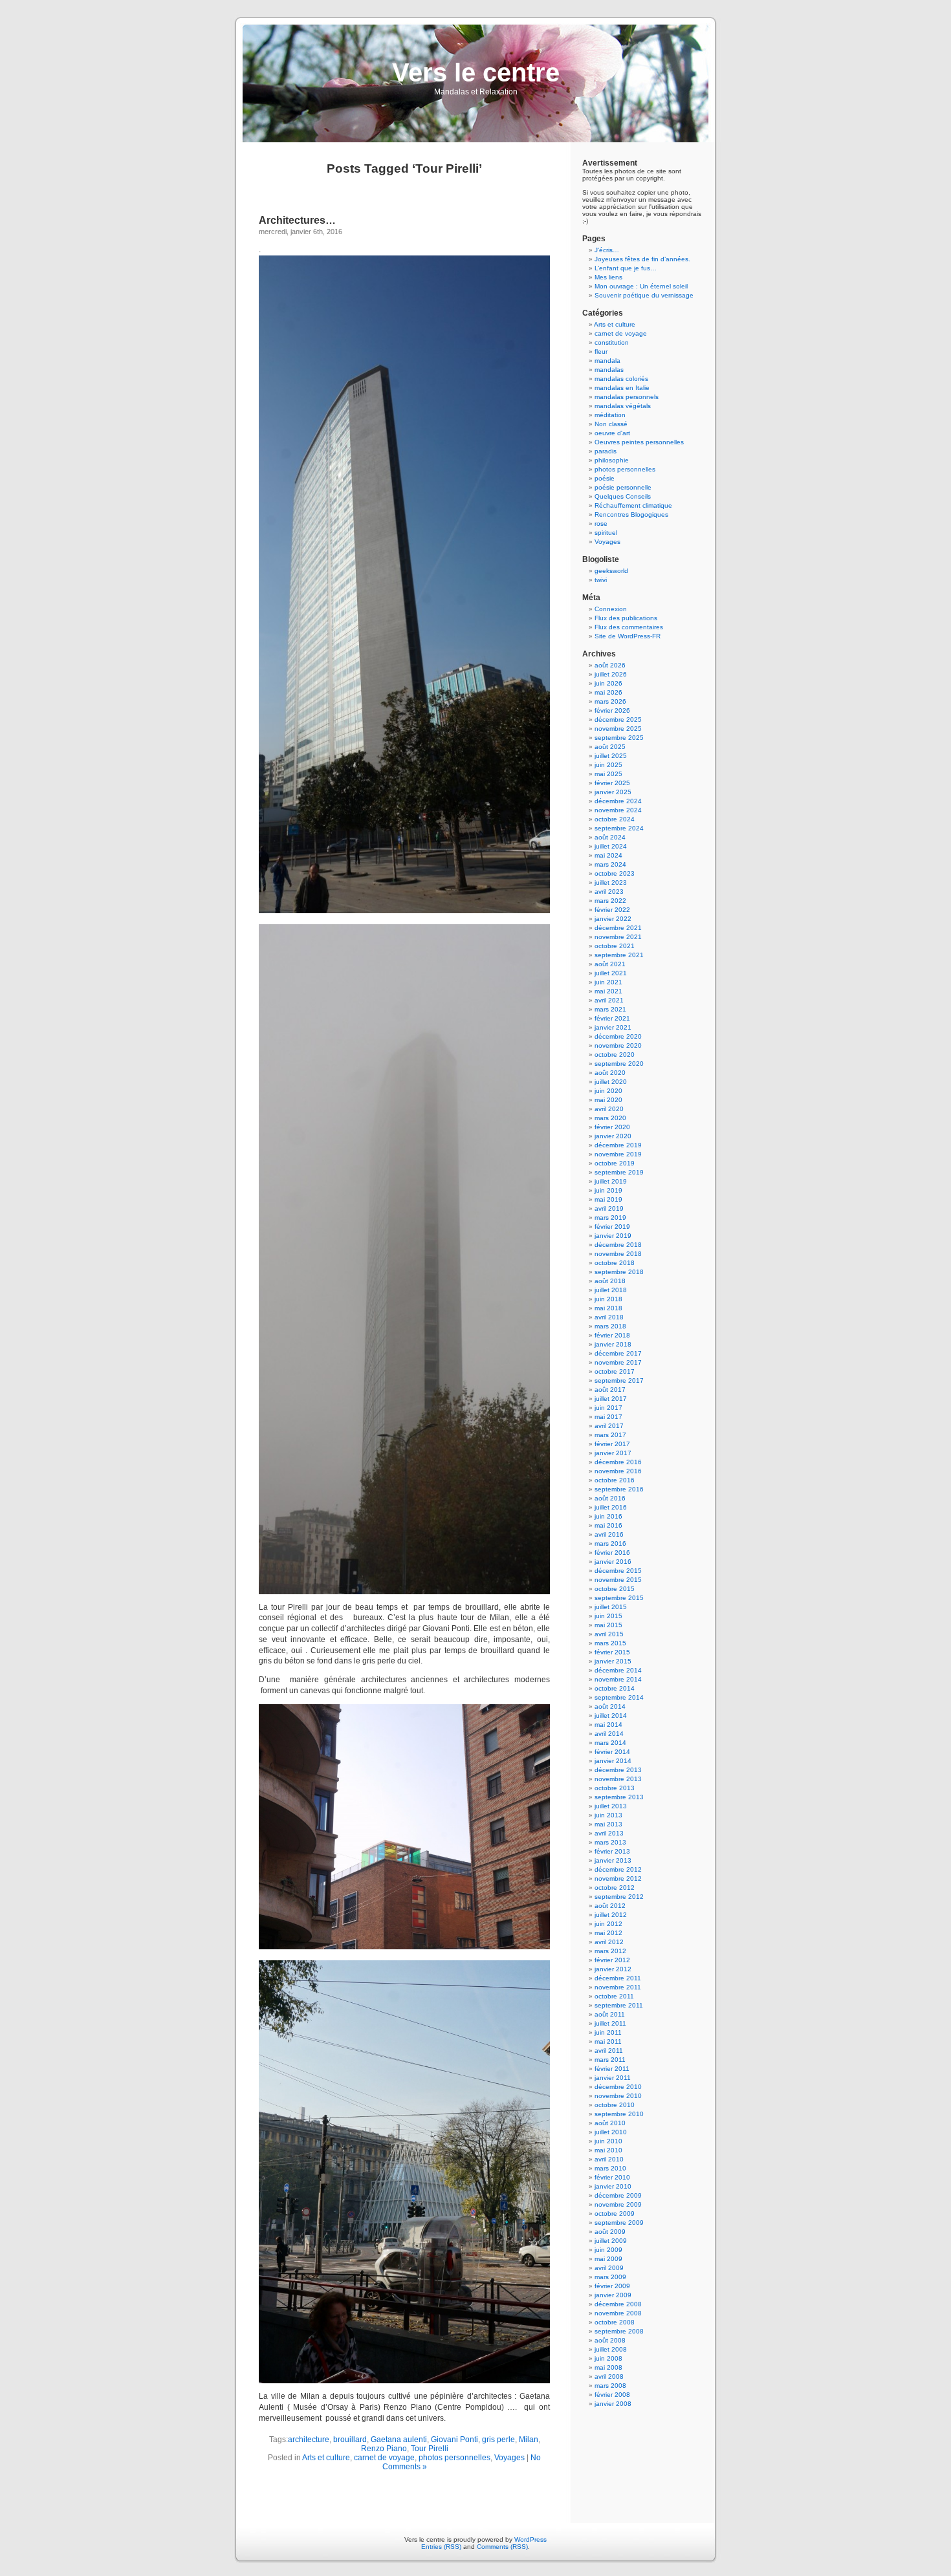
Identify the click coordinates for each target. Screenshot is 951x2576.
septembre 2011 (619, 2005)
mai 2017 (608, 1417)
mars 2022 (610, 901)
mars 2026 (610, 701)
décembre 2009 (618, 2195)
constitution (612, 342)
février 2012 (612, 1960)
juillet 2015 (611, 1607)
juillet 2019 (611, 1181)
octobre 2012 (615, 1888)
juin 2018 (608, 1299)
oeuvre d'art (612, 433)
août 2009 (610, 2232)
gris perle (498, 2440)
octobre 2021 (615, 946)
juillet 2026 (611, 674)
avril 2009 (609, 2268)
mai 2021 (608, 991)
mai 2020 (608, 1100)
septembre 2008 (619, 2331)
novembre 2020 (618, 1045)
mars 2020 (610, 1118)
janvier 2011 (613, 2078)
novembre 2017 (618, 1362)
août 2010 (610, 2123)
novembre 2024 (618, 810)
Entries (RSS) (441, 2547)
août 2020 (610, 1073)
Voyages (509, 2458)
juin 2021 (608, 982)
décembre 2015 (618, 1571)
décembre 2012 (618, 1869)
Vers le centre (476, 72)
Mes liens (608, 277)
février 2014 (612, 1752)
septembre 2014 (619, 1697)
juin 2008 (608, 2358)
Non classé (611, 424)
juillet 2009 (611, 2241)
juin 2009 (608, 2250)
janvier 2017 (613, 1453)
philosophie (612, 460)
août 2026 (610, 665)
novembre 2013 (618, 1779)
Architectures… (297, 220)
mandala (607, 361)
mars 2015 (610, 1643)
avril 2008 (609, 2376)
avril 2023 (609, 892)
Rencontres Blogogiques (631, 514)
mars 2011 (610, 2060)
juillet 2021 (611, 973)
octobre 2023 (615, 873)
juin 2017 (608, 1408)
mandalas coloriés (621, 379)
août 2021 (610, 964)
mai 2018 (608, 1308)
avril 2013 (609, 1833)
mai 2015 (608, 1625)
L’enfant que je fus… (626, 268)
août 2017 (610, 1390)
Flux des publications (626, 618)
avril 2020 (609, 1109)
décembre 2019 (618, 1145)
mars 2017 (610, 1435)
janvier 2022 (613, 919)
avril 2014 (609, 1734)
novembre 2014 (618, 1679)
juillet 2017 (611, 1399)
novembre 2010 (618, 2096)
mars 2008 (610, 2386)
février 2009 (612, 2286)
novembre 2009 (618, 2204)
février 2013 (612, 1851)
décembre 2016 (618, 1462)
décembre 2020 (618, 1036)
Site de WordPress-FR (628, 636)
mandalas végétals (623, 406)
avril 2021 (609, 1000)
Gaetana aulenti (399, 2440)
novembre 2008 (618, 2313)
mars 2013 (610, 1842)
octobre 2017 (615, 1371)
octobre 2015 (615, 1589)
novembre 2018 (618, 1254)
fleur (601, 352)
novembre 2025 (618, 729)
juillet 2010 (611, 2132)
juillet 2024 (611, 846)
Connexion (611, 609)
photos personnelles (454, 2458)
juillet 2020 (611, 1082)
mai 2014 (608, 1725)
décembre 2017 (618, 1353)
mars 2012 (610, 1951)
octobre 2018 (615, 1263)
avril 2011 (609, 2051)
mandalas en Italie (622, 388)
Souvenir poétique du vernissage (644, 295)
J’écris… (607, 250)
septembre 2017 (619, 1380)
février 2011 (612, 2069)
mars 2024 (610, 864)
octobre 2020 (615, 1055)
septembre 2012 (619, 1897)
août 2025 (610, 747)
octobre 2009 (615, 2213)
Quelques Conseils (623, 496)
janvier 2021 (613, 1027)
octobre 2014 (615, 1688)
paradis (606, 451)
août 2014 (610, 1706)
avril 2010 (609, 2159)
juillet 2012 (611, 1915)
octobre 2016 (615, 1480)
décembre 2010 (618, 2087)
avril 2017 (609, 1426)
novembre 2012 (618, 1878)
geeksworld (611, 571)
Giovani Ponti (454, 2440)
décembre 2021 (618, 928)
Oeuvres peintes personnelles (639, 442)
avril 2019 (609, 1208)
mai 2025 (608, 774)
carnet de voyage (384, 2458)
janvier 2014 (613, 1761)
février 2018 (612, 1335)
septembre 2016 (619, 1489)
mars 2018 (610, 1326)
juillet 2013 (611, 1806)
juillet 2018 (611, 1290)
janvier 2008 (613, 2404)
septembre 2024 (619, 828)
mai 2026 (608, 692)
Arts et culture (326, 2458)
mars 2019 (610, 1218)
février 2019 (612, 1227)
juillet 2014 (611, 1716)
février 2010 (612, 2177)
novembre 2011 (618, 1987)
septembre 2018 (619, 1272)
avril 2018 (609, 1317)
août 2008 (610, 2340)
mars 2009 (610, 2277)
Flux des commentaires (629, 627)
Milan (529, 2440)
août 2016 (610, 1498)
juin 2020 (608, 1091)
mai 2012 (608, 1933)
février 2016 (612, 1553)
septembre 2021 (619, 955)
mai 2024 (608, 855)
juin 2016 (608, 1516)
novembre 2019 (618, 1154)
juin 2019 (608, 1190)
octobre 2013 (615, 1788)
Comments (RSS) (502, 2547)
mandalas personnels (627, 397)
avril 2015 (609, 1634)
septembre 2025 (619, 738)
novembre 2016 (618, 1471)
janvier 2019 (613, 1236)
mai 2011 (608, 2041)
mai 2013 (608, 1824)
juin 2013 (608, 1815)
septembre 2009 (619, 2223)
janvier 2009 (613, 2295)
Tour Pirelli (430, 2449)
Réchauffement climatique (633, 505)
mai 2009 (608, 2259)
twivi (601, 580)
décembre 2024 (618, 801)
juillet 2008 (611, 2349)
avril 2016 (609, 1534)
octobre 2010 (615, 2105)
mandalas (609, 370)
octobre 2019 (615, 1163)
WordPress (530, 2539)
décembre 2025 (618, 720)
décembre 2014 (618, 1670)
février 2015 (612, 1652)
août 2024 (610, 837)
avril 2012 (609, 1942)
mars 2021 (610, 1009)
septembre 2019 (619, 1172)
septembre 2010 (619, 2114)
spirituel (606, 533)
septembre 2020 (619, 1064)
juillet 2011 (610, 2023)
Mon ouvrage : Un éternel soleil (641, 286)
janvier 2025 (613, 792)
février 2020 (612, 1127)
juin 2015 (608, 1616)
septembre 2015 (619, 1598)
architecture (309, 2440)
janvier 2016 (613, 1562)
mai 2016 (608, 1525)
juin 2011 (608, 2032)
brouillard (350, 2440)
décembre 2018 (618, 1245)
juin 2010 (608, 2141)
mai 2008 (608, 2367)
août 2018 (610, 1281)
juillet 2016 (611, 1507)
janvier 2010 (613, 2186)
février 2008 (612, 2395)
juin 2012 (608, 1924)
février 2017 (612, 1444)
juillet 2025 (611, 756)
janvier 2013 (613, 1860)
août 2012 (610, 1906)
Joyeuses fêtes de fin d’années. (642, 259)
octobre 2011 (614, 1996)
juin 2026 (608, 683)
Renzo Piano (384, 2449)
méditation (610, 415)
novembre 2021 (618, 937)
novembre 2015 (618, 1580)
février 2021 (612, 1018)
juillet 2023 (611, 882)
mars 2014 (610, 1743)
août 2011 (610, 2014)
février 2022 (612, 910)
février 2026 (612, 710)
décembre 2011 (618, 1978)
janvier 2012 (613, 1969)
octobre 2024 (615, 819)
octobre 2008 (615, 2322)
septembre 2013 (619, 1797)
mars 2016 (610, 1543)
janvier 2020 (613, 1136)
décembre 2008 (618, 2304)
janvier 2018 (613, 1344)
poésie (605, 478)
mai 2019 (608, 1199)
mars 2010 (610, 2168)
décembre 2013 (618, 1770)
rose (601, 524)
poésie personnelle (623, 487)
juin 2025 (608, 765)
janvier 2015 (613, 1661)
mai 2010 (608, 2150)
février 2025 (612, 783)
